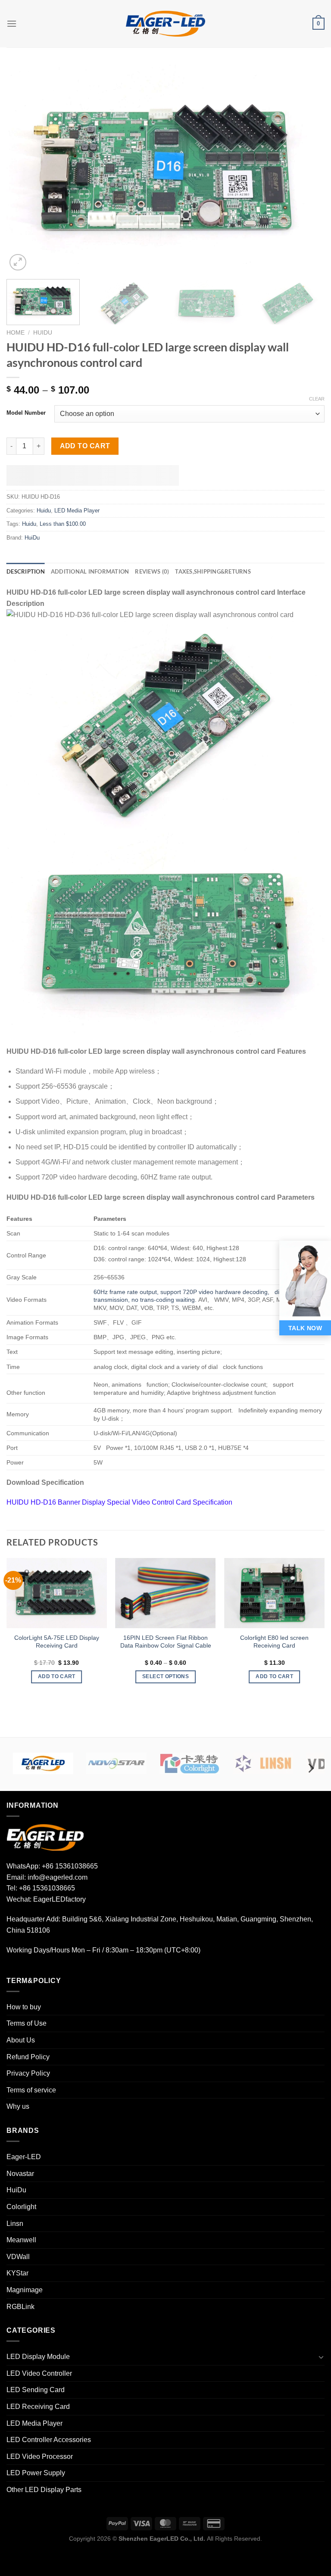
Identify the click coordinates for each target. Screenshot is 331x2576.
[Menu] (12, 23)
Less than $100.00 (63, 524)
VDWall (18, 2257)
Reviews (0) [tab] (152, 571)
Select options (165, 1676)
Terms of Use (27, 2023)
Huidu (43, 333)
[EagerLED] (45, 1837)
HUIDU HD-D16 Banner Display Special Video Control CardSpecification (119, 1502)
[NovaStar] (116, 1763)
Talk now (305, 1328)
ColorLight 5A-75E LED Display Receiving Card (57, 1642)
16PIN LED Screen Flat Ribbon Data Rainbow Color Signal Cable (166, 1642)
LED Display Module (38, 2357)
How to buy (24, 2007)
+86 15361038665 (70, 1866)
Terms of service (31, 2090)
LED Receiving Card (38, 2407)
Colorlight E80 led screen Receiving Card (274, 1642)
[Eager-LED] (43, 1763)
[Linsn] (263, 1763)
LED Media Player (77, 511)
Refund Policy (28, 2057)
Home (16, 333)
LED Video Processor (40, 2457)
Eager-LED (24, 2157)
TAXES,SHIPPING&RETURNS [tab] (213, 571)
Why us (18, 2106)
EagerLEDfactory (59, 1899)
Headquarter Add (33, 1919)
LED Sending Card (36, 2390)
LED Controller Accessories (49, 2440)
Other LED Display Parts (44, 2490)
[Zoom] (18, 262)
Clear (317, 399)
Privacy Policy (28, 2073)
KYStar (17, 2273)
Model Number (26, 413)
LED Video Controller (39, 2373)
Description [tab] (26, 571)
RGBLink (20, 2307)
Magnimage (25, 2290)
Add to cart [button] (57, 1676)
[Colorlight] (190, 1763)
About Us (21, 2040)
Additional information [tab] (90, 571)
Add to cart (85, 446)
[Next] (307, 169)
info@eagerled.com (58, 1877)
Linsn (15, 2224)
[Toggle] (321, 2357)
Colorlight (21, 2207)
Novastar (20, 2174)
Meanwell (21, 2240)
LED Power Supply (36, 2473)
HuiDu (32, 538)
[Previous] (24, 169)
